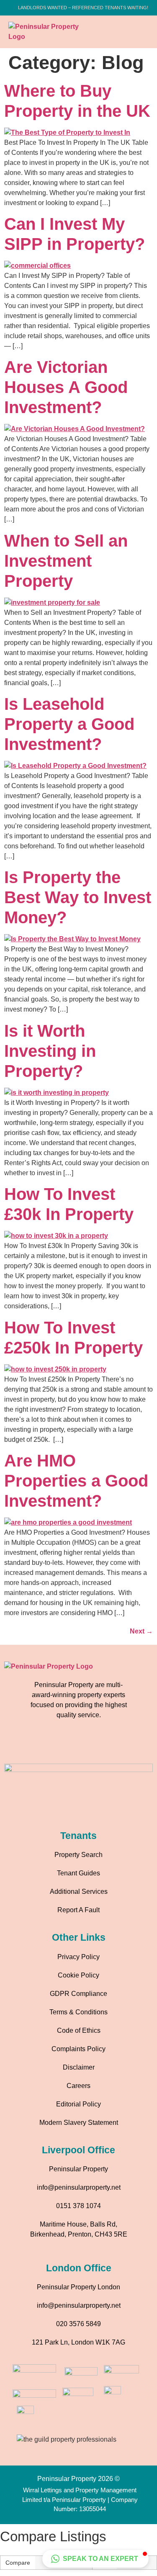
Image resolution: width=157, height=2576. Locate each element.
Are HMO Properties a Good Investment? (76, 1481)
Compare (18, 2563)
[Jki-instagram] (67, 1745)
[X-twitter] (113, 1745)
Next (141, 1631)
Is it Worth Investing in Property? (50, 1051)
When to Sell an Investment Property (66, 561)
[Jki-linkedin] (90, 1745)
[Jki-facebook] (44, 1745)
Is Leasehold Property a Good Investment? (69, 724)
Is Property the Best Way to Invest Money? (78, 897)
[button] (134, 32)
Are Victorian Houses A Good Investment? (66, 387)
